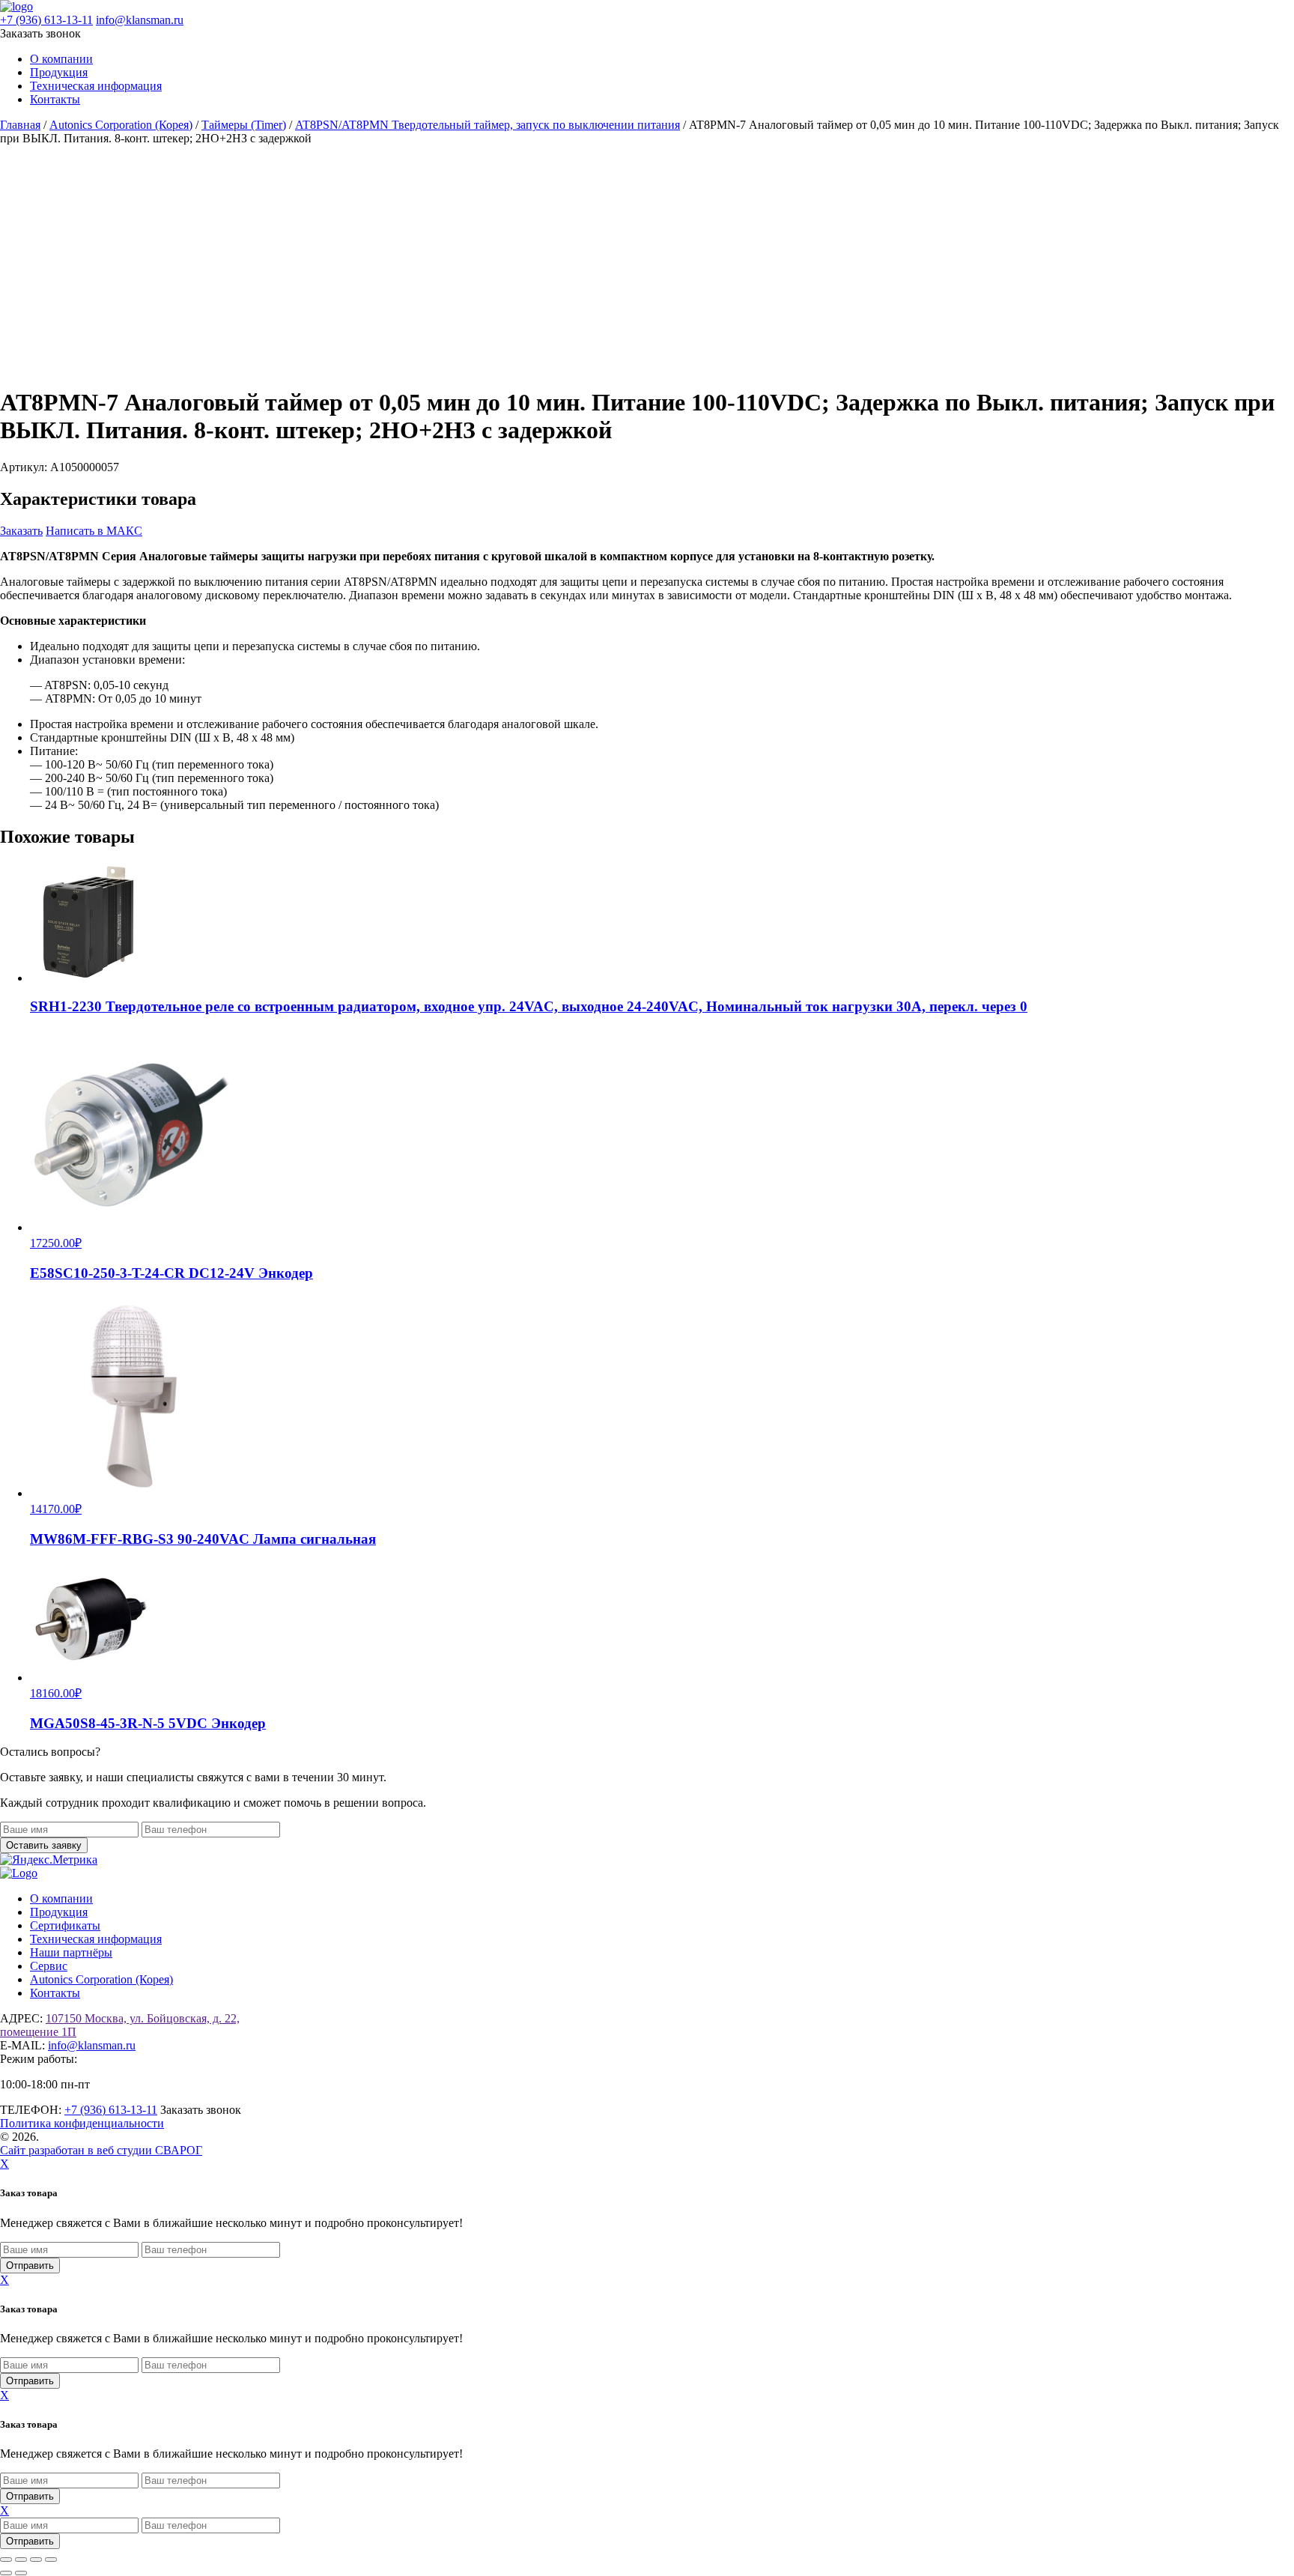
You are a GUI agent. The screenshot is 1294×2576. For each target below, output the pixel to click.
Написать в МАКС (94, 531)
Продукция (59, 72)
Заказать (21, 531)
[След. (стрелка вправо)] (21, 2573)
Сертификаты (65, 1925)
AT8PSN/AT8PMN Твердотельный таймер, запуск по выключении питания (487, 125)
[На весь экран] (21, 2560)
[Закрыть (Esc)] (51, 2560)
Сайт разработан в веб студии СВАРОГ (101, 2150)
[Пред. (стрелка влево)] (6, 2573)
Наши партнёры (71, 1952)
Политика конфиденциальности (82, 2123)
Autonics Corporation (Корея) (121, 125)
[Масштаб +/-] (6, 2560)
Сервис (49, 1966)
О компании (61, 59)
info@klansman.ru (140, 20)
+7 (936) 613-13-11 (46, 20)
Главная (20, 125)
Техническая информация (96, 86)
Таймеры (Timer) (244, 125)
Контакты (55, 99)
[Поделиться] (36, 2560)
